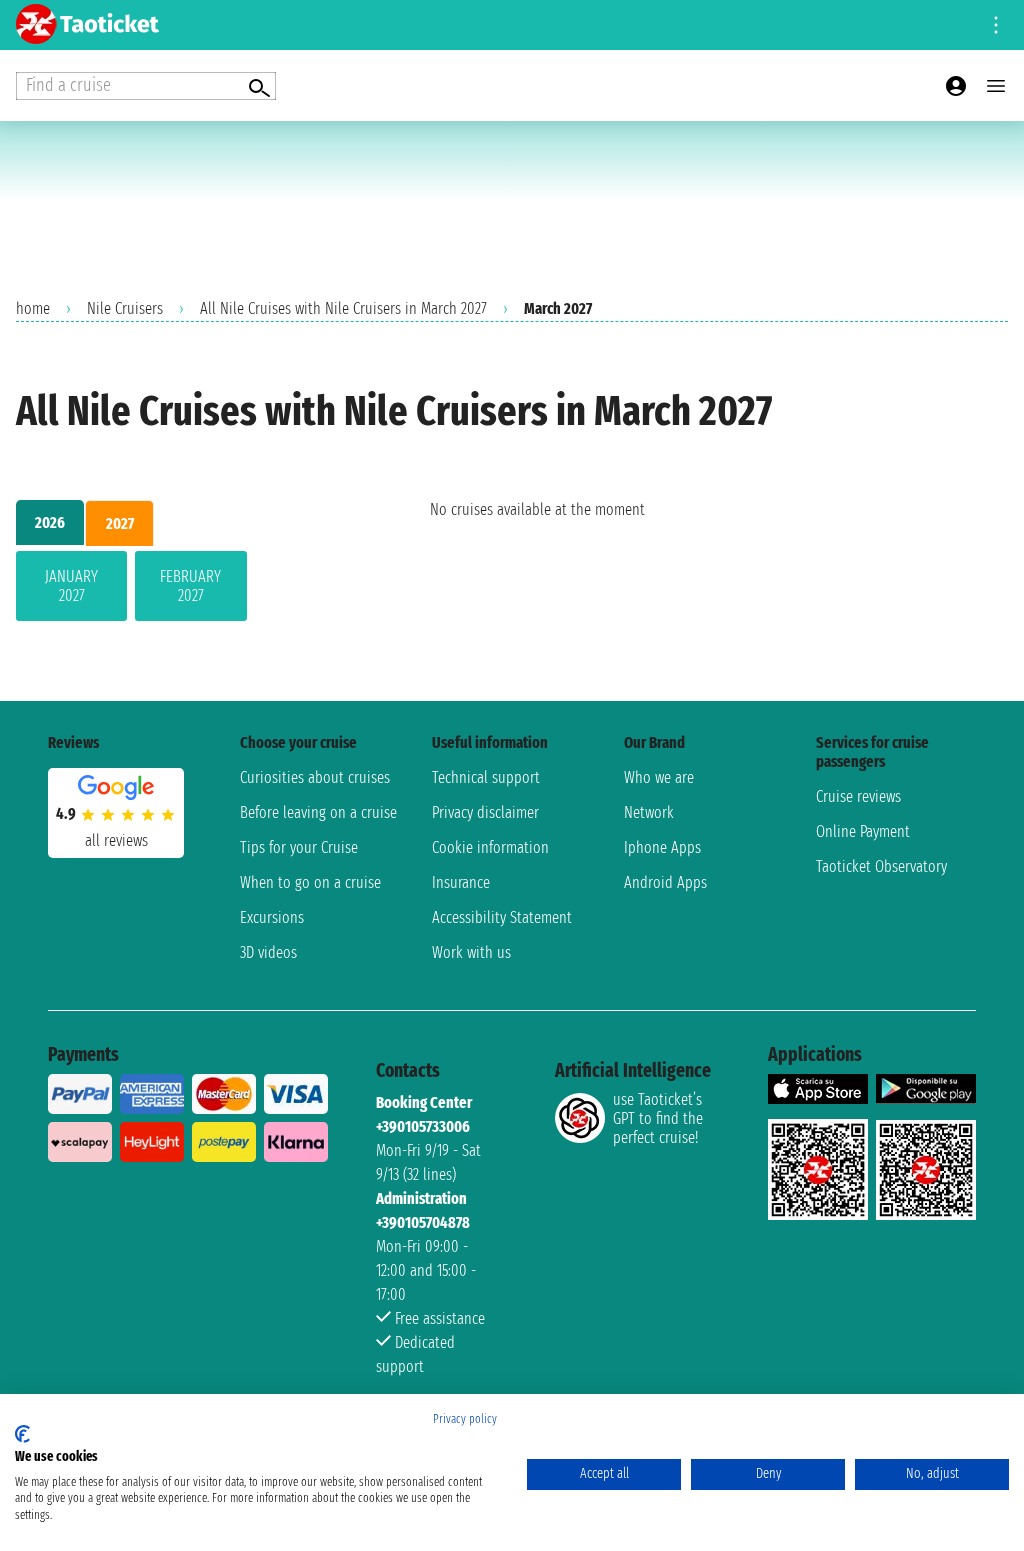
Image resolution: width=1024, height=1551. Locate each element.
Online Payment (863, 831)
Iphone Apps (662, 847)
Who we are (659, 777)
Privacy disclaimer (485, 812)
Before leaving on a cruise (318, 812)
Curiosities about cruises (315, 777)
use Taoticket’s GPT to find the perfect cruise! (658, 1118)
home (33, 308)
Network (649, 812)
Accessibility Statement (502, 917)
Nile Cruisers (125, 308)
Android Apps (665, 882)
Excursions (272, 917)
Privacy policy (465, 1419)
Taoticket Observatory (881, 866)
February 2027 (190, 586)
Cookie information (490, 847)
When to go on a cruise (310, 882)
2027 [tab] (120, 523)
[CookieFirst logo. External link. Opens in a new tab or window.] (22, 1434)
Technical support (486, 777)
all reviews (116, 840)
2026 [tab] (50, 522)
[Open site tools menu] (996, 25)
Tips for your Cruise (299, 847)
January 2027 (71, 586)
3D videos (268, 952)
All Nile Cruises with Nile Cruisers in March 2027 (343, 308)
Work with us (471, 952)
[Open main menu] (996, 86)
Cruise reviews (858, 796)
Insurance (461, 882)
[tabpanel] (191, 590)
